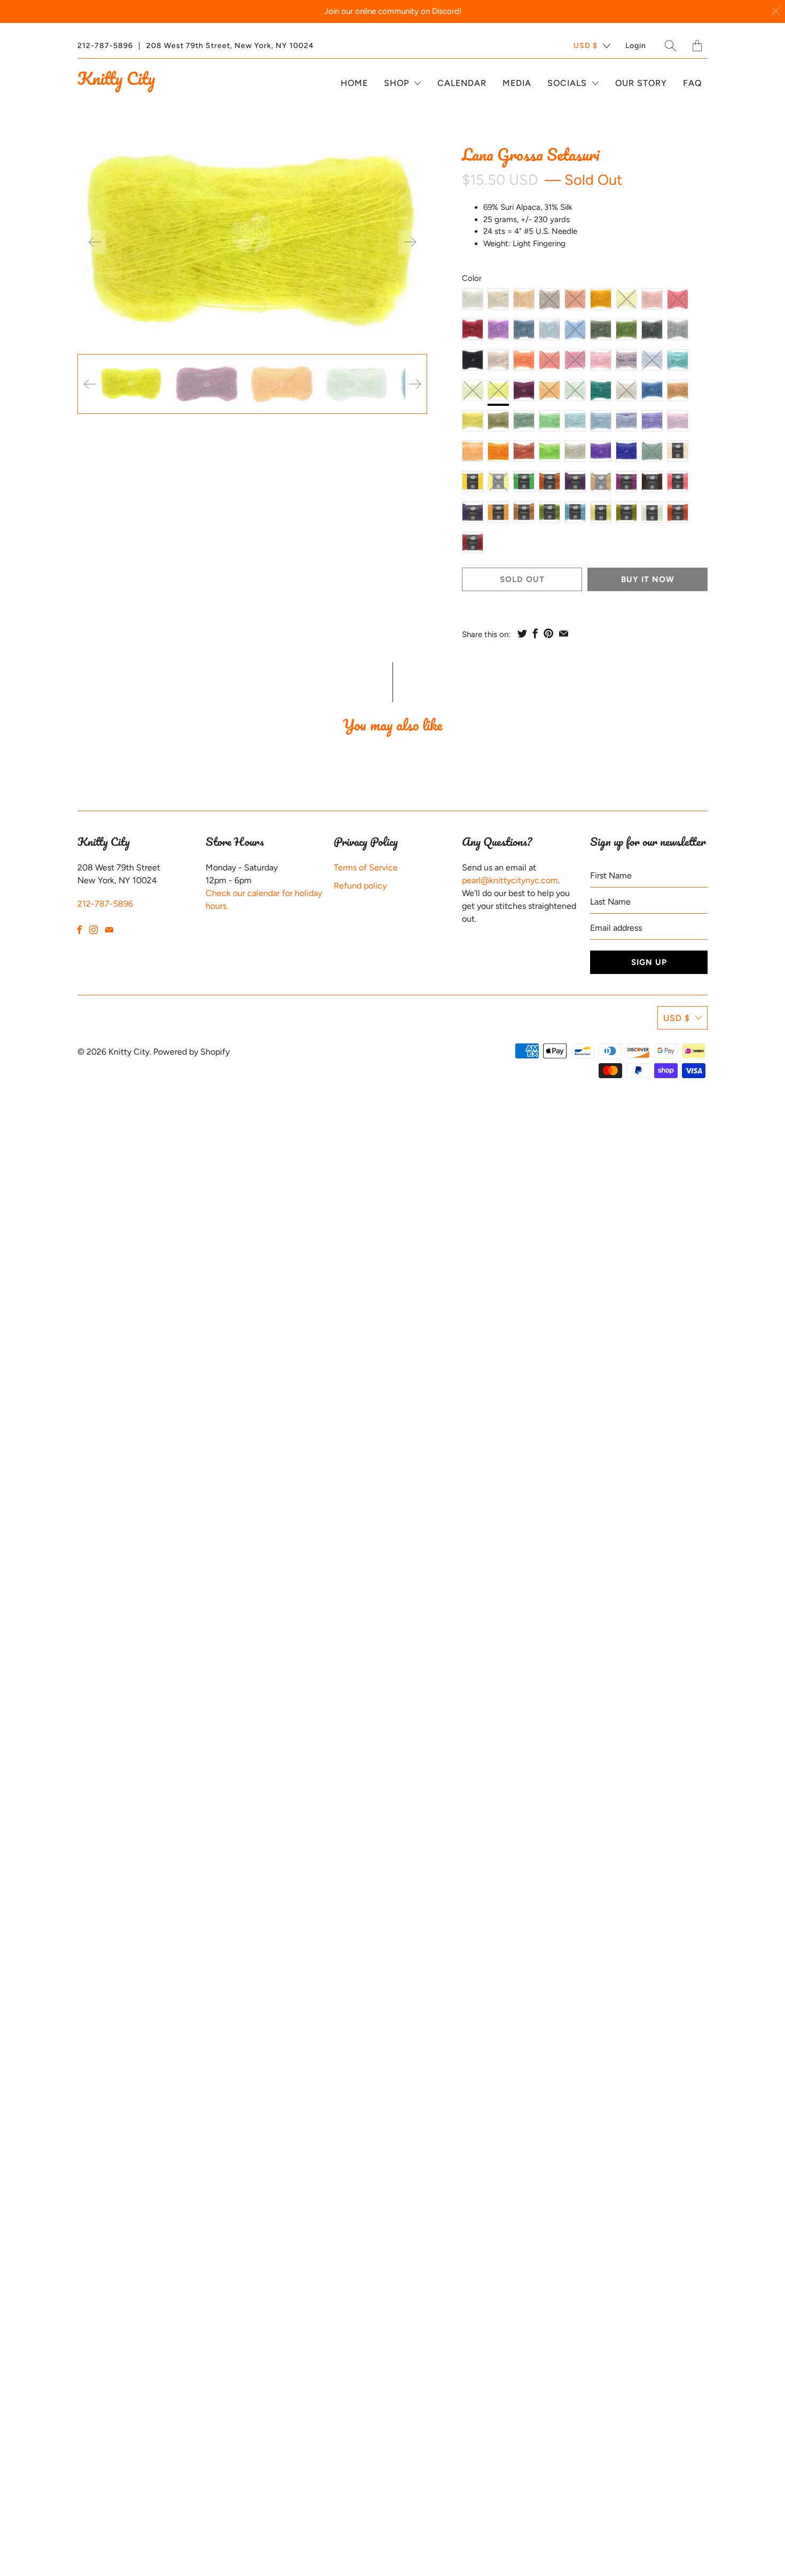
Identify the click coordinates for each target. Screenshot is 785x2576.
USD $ (586, 46)
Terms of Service (366, 867)
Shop (398, 83)
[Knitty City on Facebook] (80, 930)
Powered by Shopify (191, 1052)
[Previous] (95, 242)
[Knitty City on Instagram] (93, 930)
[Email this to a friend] (564, 633)
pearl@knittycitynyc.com (510, 880)
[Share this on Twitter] (522, 633)
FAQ (693, 83)
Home (354, 83)
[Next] (410, 242)
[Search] (671, 46)
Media (517, 83)
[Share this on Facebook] (535, 633)
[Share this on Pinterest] (548, 633)
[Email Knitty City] (109, 930)
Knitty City (116, 78)
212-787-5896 (105, 46)
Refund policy (360, 886)
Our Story (641, 83)
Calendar (462, 83)
